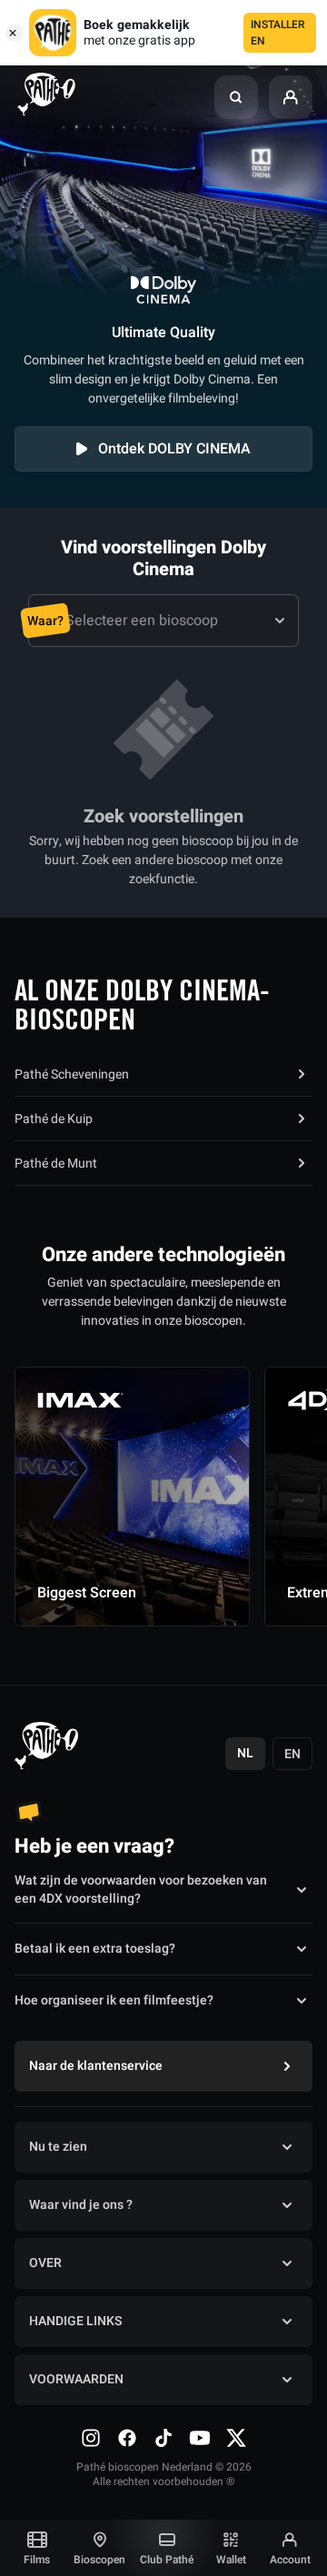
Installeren (278, 33)
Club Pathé (167, 2560)
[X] (236, 2438)
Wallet (231, 2560)
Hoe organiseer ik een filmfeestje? (114, 2000)
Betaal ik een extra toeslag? (95, 1949)
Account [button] (290, 2560)
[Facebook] (127, 2438)
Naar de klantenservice (96, 2066)
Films (37, 2560)
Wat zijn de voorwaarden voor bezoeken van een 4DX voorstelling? (141, 1890)
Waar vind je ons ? (81, 2205)
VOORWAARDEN (76, 2379)
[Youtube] (200, 2438)
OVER (45, 2263)
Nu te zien (58, 2147)
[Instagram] (91, 2438)
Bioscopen (99, 2560)
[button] (236, 97)
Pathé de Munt (56, 1164)
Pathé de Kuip (54, 1119)
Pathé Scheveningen (72, 1074)
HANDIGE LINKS (75, 2321)
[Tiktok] (163, 2438)
